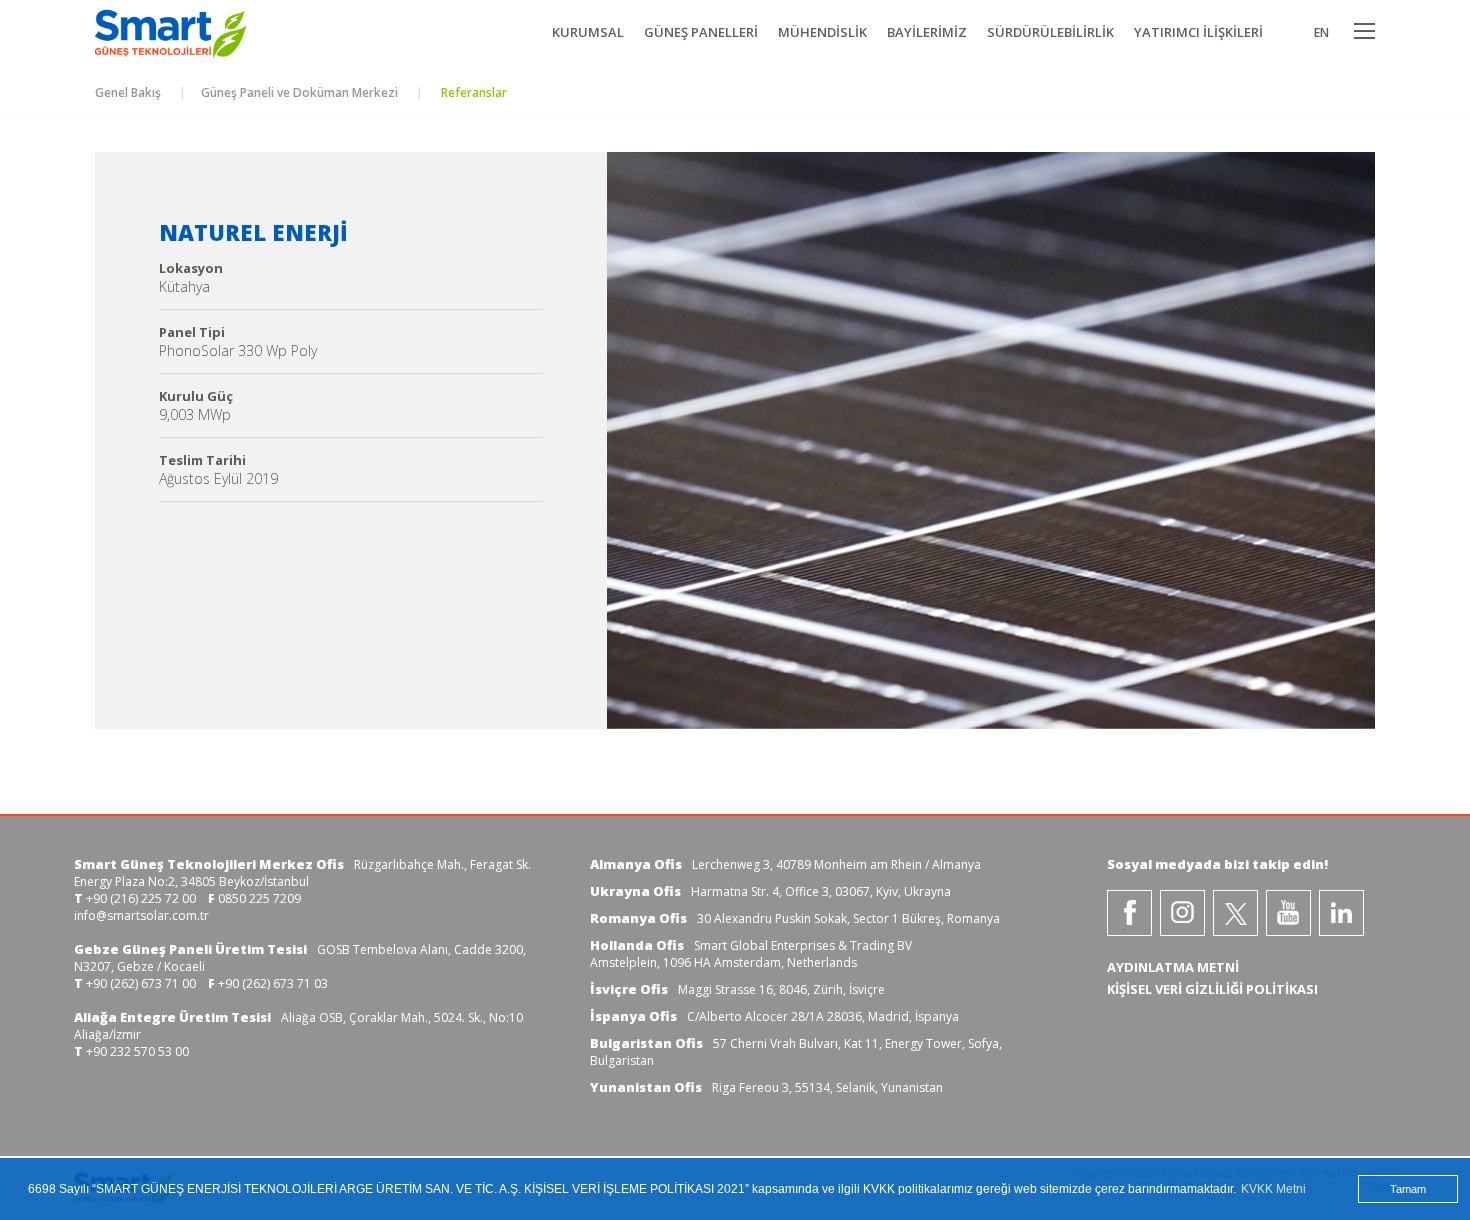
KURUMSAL (588, 32)
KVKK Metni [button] (1273, 1189)
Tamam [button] (1408, 1189)
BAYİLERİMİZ (927, 32)
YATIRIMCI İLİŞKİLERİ (1198, 32)
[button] (650, 446)
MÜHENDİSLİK (822, 32)
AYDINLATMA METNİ (1173, 967)
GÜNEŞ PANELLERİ (701, 32)
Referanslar (472, 92)
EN (1321, 32)
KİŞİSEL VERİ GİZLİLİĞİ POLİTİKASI (1212, 989)
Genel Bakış (128, 92)
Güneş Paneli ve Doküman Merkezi (299, 92)
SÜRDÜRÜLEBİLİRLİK (1050, 32)
